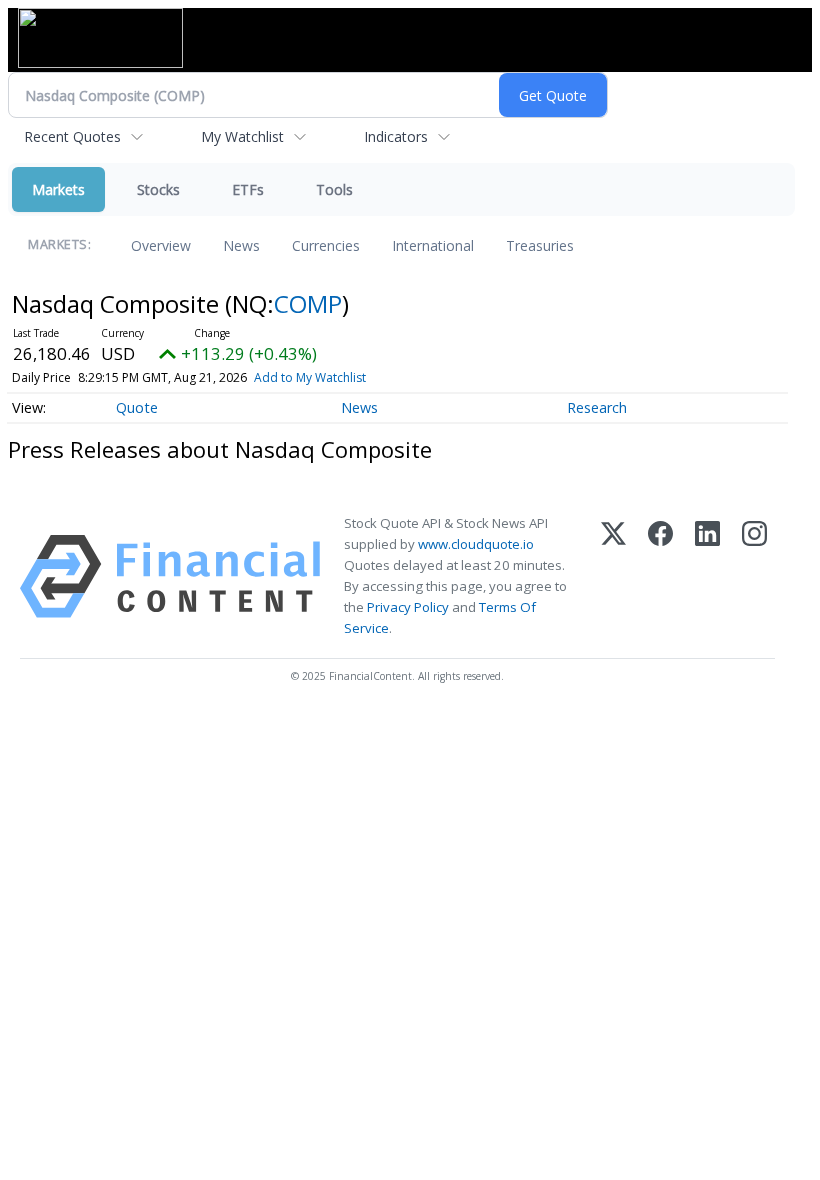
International (433, 245)
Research (597, 407)
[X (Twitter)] (613, 576)
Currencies (326, 245)
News (241, 245)
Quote (137, 407)
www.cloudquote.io (476, 544)
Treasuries (540, 245)
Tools (334, 189)
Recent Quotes (72, 136)
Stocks (158, 189)
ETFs (248, 189)
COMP (308, 303)
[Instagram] (754, 576)
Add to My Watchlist (310, 377)
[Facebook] (660, 576)
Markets (58, 189)
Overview (161, 245)
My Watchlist (242, 136)
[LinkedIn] (707, 576)
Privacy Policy (408, 607)
